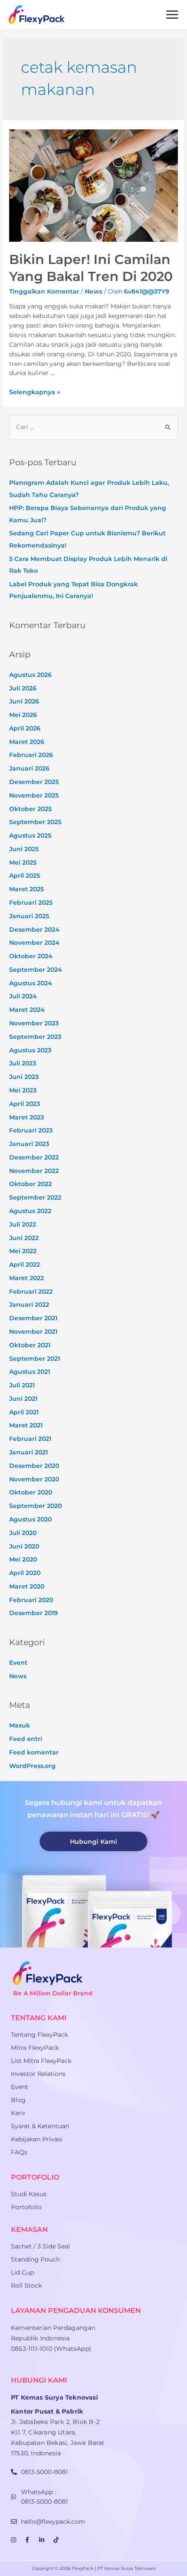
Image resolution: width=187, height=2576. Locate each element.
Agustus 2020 (30, 1519)
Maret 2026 (27, 742)
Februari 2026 (31, 755)
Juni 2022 (24, 1238)
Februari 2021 (30, 1439)
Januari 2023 (29, 1144)
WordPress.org (32, 1766)
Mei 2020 (23, 1559)
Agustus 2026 (30, 675)
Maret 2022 (27, 1278)
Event (18, 1663)
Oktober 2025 (30, 809)
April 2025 (25, 876)
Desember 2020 (34, 1466)
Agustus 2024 (31, 983)
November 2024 (34, 943)
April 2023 (25, 1104)
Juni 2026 (24, 701)
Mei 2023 (23, 1090)
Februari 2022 (31, 1291)
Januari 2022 (29, 1305)
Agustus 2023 (30, 1050)
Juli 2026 (23, 688)
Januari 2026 (29, 768)
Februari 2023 (31, 1130)
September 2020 (35, 1506)
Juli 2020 (23, 1533)
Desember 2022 (34, 1157)
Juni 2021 (23, 1399)
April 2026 (25, 728)
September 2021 (35, 1359)
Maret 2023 (27, 1117)
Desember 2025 (34, 782)
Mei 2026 (23, 715)
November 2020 (34, 1479)
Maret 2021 (26, 1425)
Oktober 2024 (31, 956)
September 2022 (35, 1197)
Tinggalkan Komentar (44, 291)
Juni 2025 (24, 849)
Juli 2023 (23, 1063)
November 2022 (34, 1171)
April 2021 (24, 1412)
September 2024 (36, 970)
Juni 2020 (24, 1546)
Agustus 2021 (30, 1372)
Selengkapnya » (35, 392)
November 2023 (34, 1023)
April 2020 (25, 1573)
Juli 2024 (23, 996)
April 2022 (25, 1264)
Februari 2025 (31, 903)
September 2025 (35, 822)
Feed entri (26, 1739)
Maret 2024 (27, 1010)
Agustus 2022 (30, 1211)
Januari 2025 (29, 916)
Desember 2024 (34, 930)
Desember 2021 (33, 1318)
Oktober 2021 (30, 1345)
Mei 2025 (23, 862)
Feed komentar (34, 1752)
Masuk (20, 1725)
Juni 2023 (24, 1077)
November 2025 (34, 795)
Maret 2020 (27, 1586)
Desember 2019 (33, 1613)
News (93, 291)
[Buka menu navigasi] (172, 15)
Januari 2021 (28, 1452)
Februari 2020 (31, 1600)
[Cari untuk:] (93, 427)
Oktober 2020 (31, 1492)
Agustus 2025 (30, 835)
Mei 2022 (23, 1251)
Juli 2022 (23, 1224)
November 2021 (33, 1332)
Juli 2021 (22, 1385)
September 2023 (35, 1037)
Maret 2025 (27, 889)
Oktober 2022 (30, 1184)
